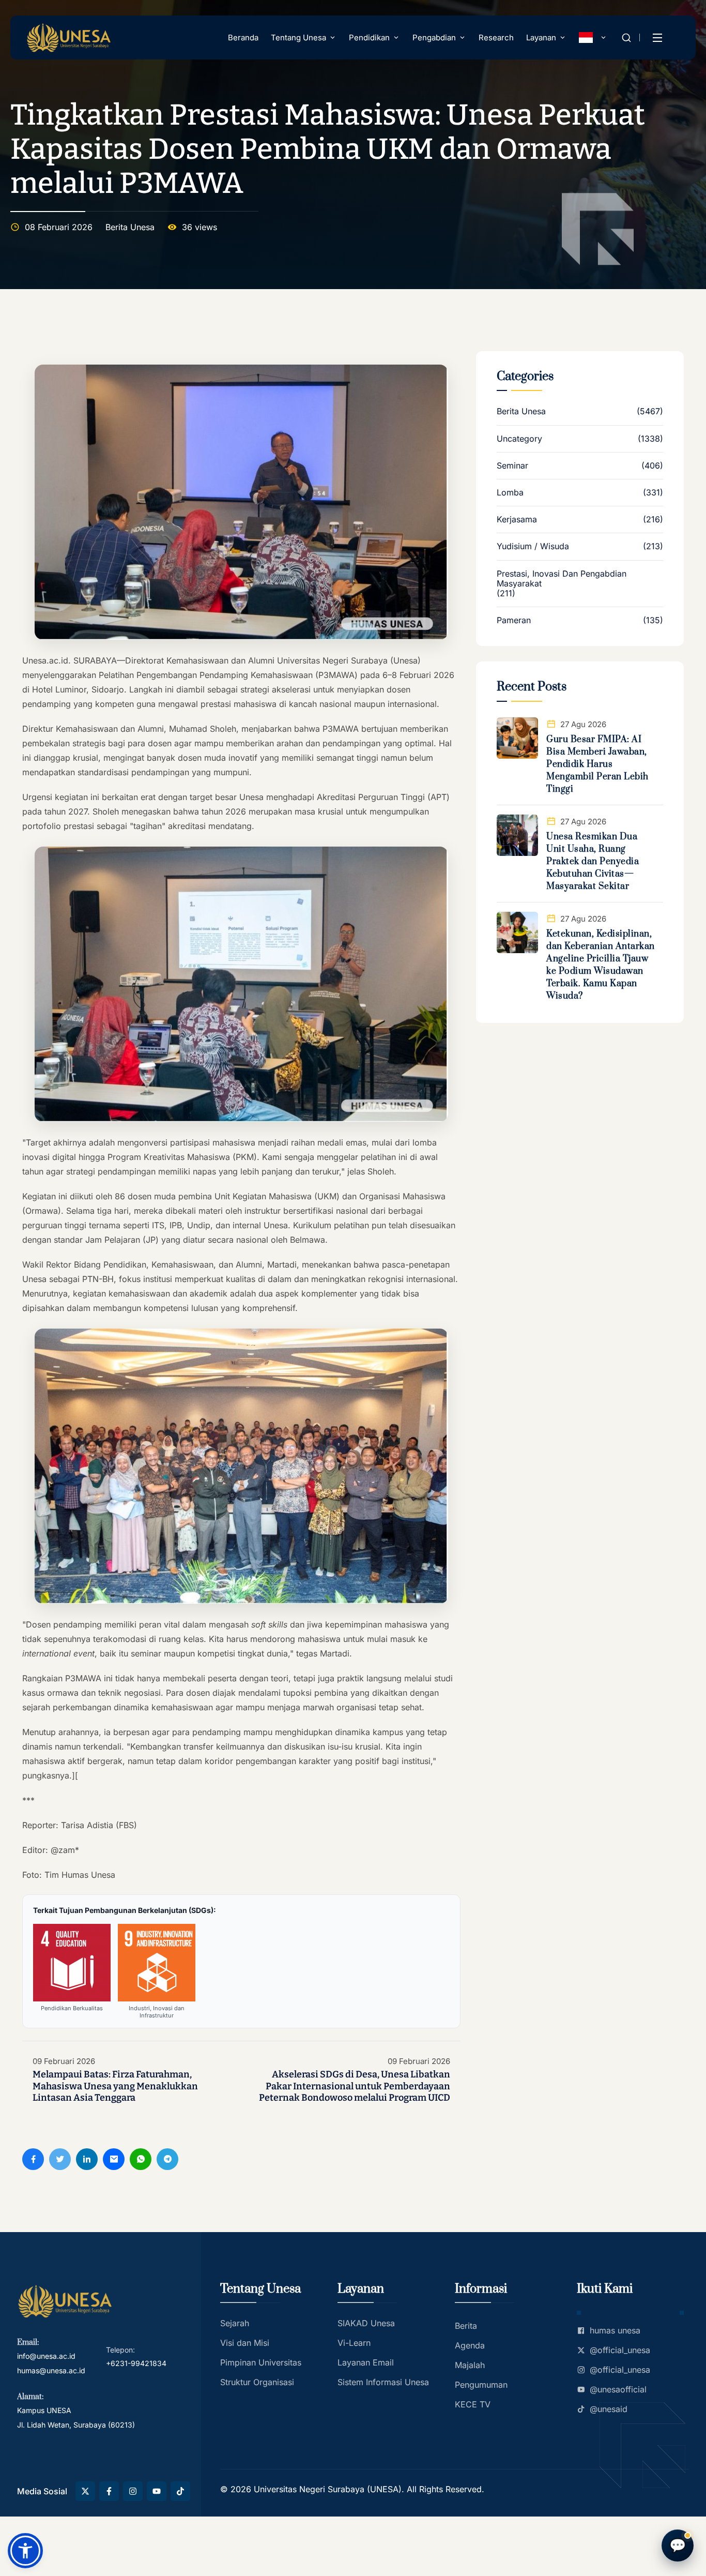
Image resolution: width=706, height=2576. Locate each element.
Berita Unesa (130, 227)
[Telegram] (167, 2159)
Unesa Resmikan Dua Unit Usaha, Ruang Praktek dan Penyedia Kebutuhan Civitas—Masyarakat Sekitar (593, 862)
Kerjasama (517, 519)
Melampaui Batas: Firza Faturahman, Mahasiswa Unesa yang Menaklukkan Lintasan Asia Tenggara (115, 2086)
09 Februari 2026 (64, 2061)
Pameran (514, 620)
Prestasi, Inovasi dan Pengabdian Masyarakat (562, 579)
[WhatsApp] (141, 2159)
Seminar (512, 466)
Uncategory (519, 439)
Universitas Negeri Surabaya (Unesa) (349, 660)
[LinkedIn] (87, 2159)
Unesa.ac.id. (47, 660)
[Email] (114, 2159)
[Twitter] (60, 2159)
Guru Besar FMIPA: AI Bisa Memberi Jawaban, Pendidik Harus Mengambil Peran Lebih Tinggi (597, 764)
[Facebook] (33, 2159)
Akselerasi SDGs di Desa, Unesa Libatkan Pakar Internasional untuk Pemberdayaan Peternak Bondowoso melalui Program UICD (355, 2086)
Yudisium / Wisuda (533, 546)
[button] (25, 2551)
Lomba (510, 493)
